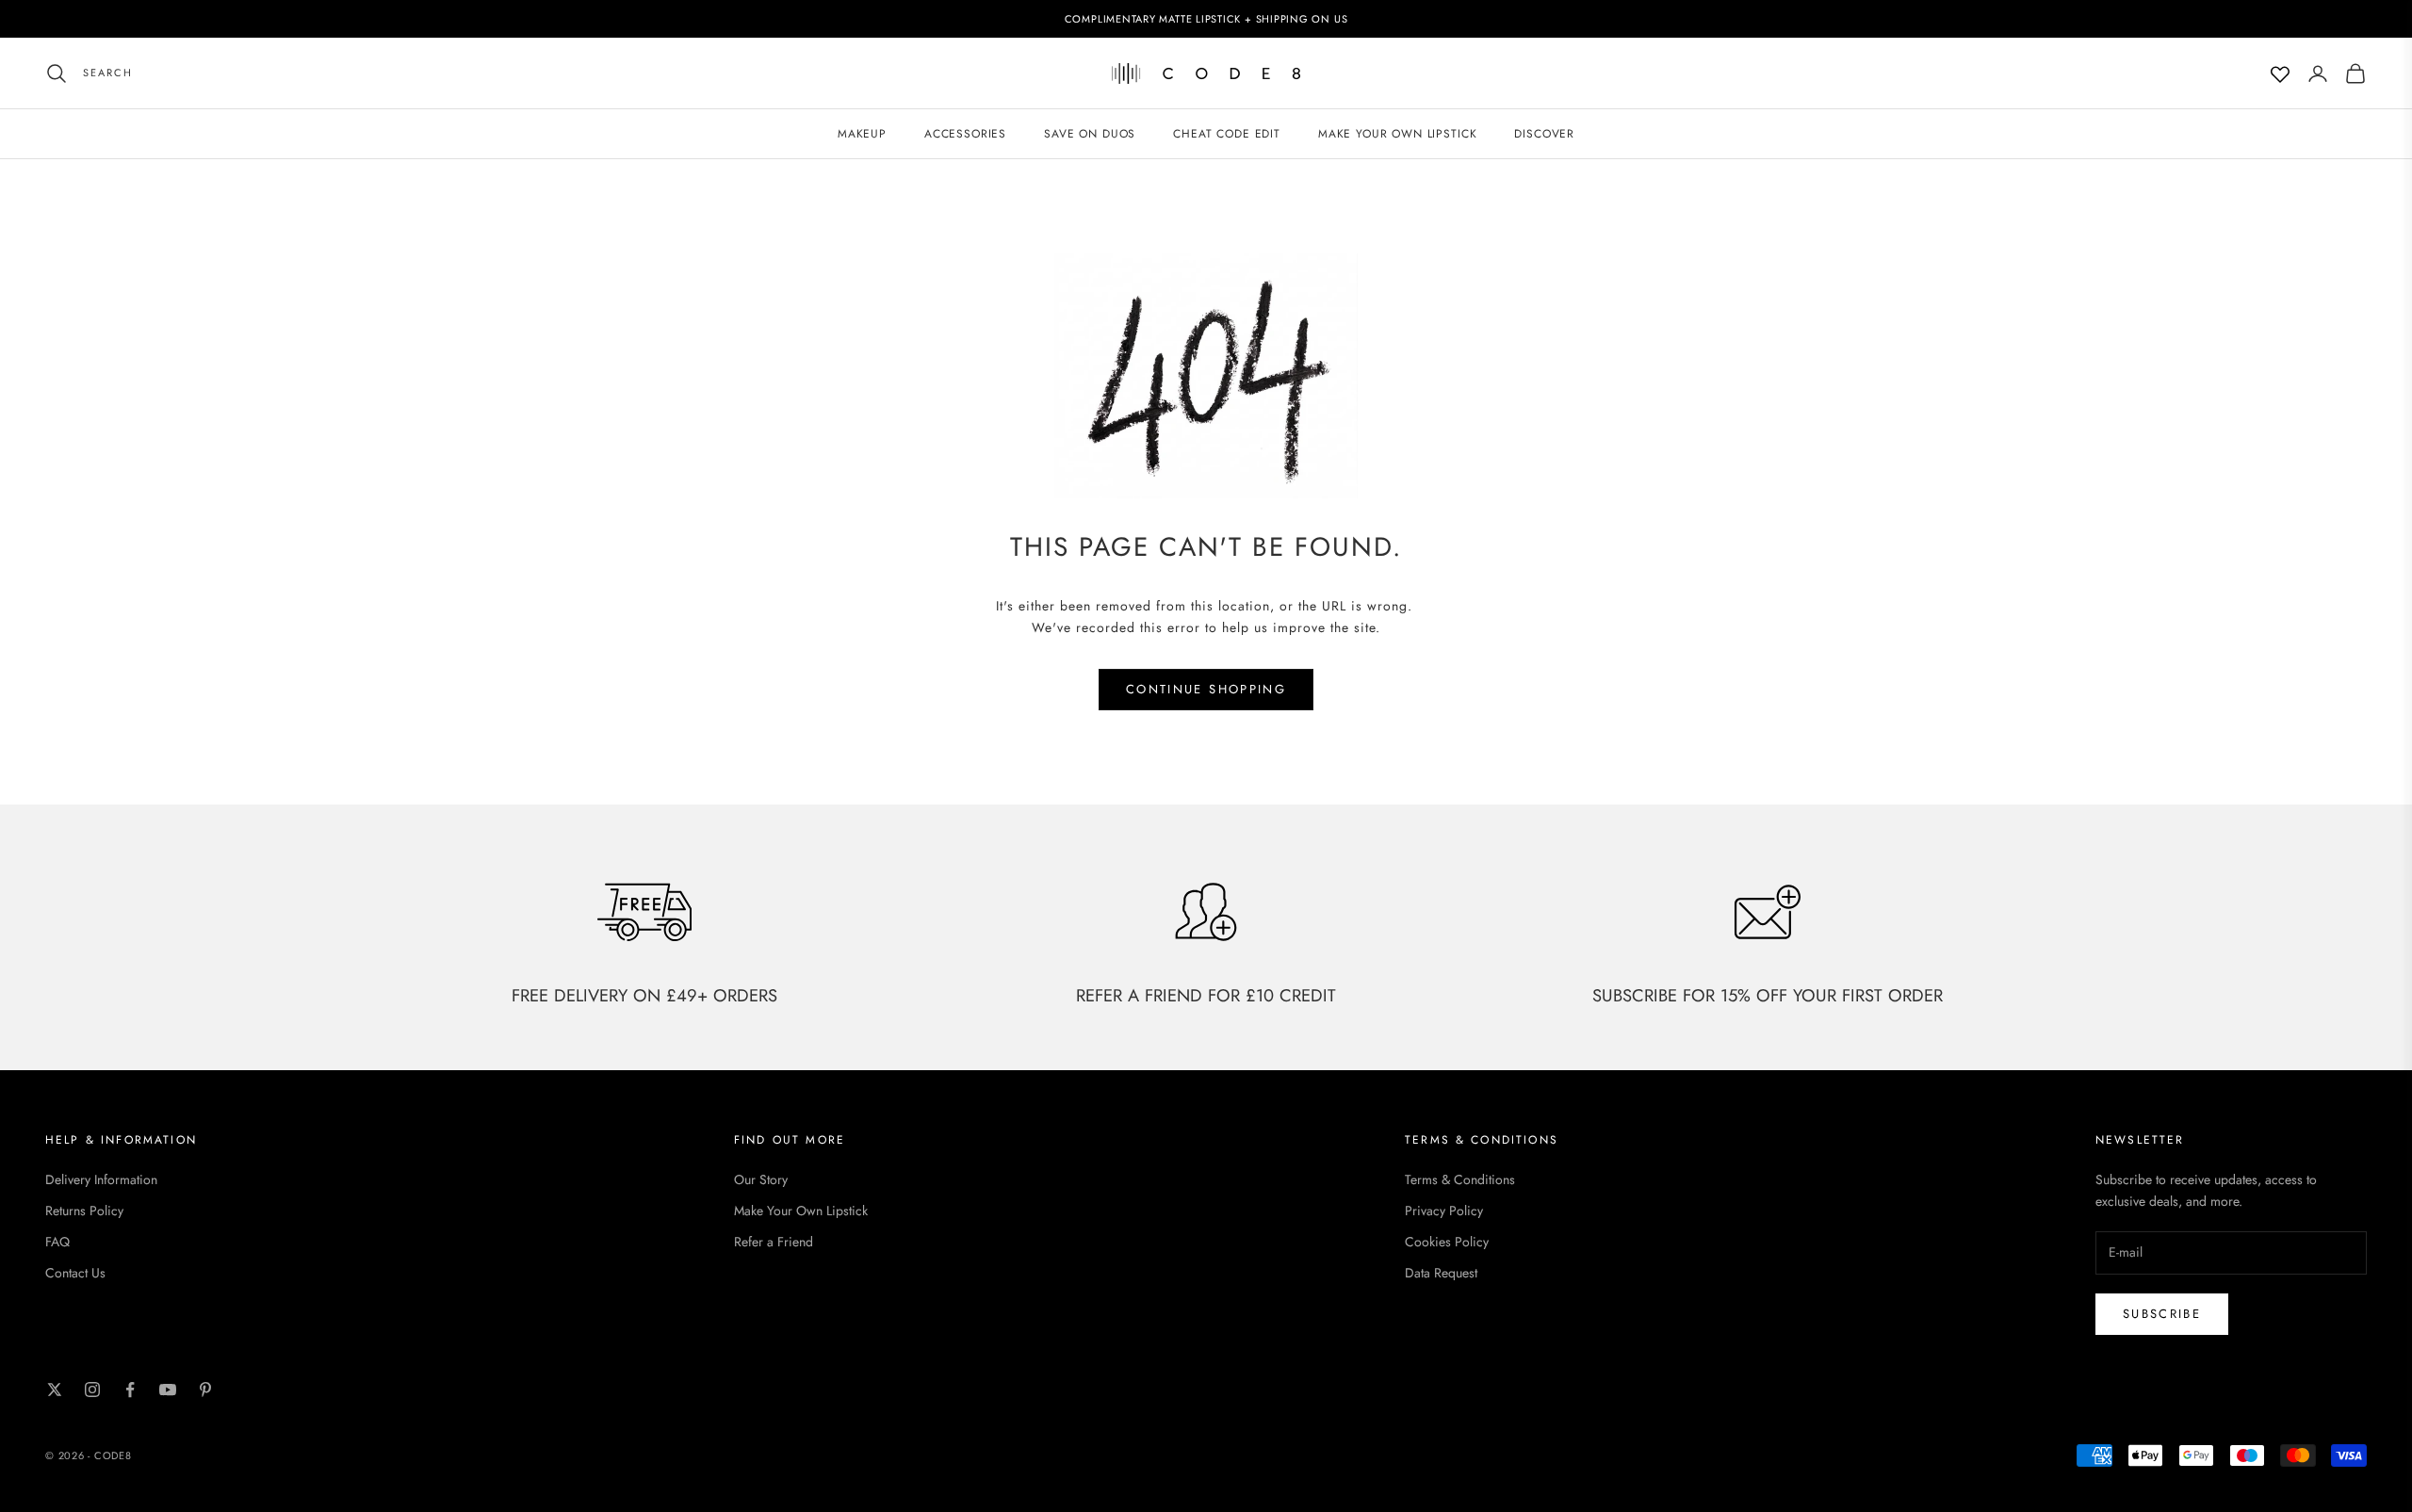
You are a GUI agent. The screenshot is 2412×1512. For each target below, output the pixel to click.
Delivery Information (101, 1179)
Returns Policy (84, 1211)
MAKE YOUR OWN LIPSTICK (1397, 134)
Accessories (965, 134)
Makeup (862, 134)
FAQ (57, 1242)
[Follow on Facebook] (130, 1390)
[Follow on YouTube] (168, 1390)
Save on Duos (1090, 134)
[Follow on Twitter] (55, 1390)
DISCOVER (1544, 134)
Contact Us (75, 1273)
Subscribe (2162, 1314)
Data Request (1441, 1273)
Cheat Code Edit (1227, 134)
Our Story (761, 1179)
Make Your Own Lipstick (801, 1211)
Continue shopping (1206, 689)
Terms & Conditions (1460, 1179)
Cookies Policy (1447, 1242)
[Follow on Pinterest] (205, 1390)
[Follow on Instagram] (92, 1390)
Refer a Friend (774, 1242)
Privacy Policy (1444, 1211)
